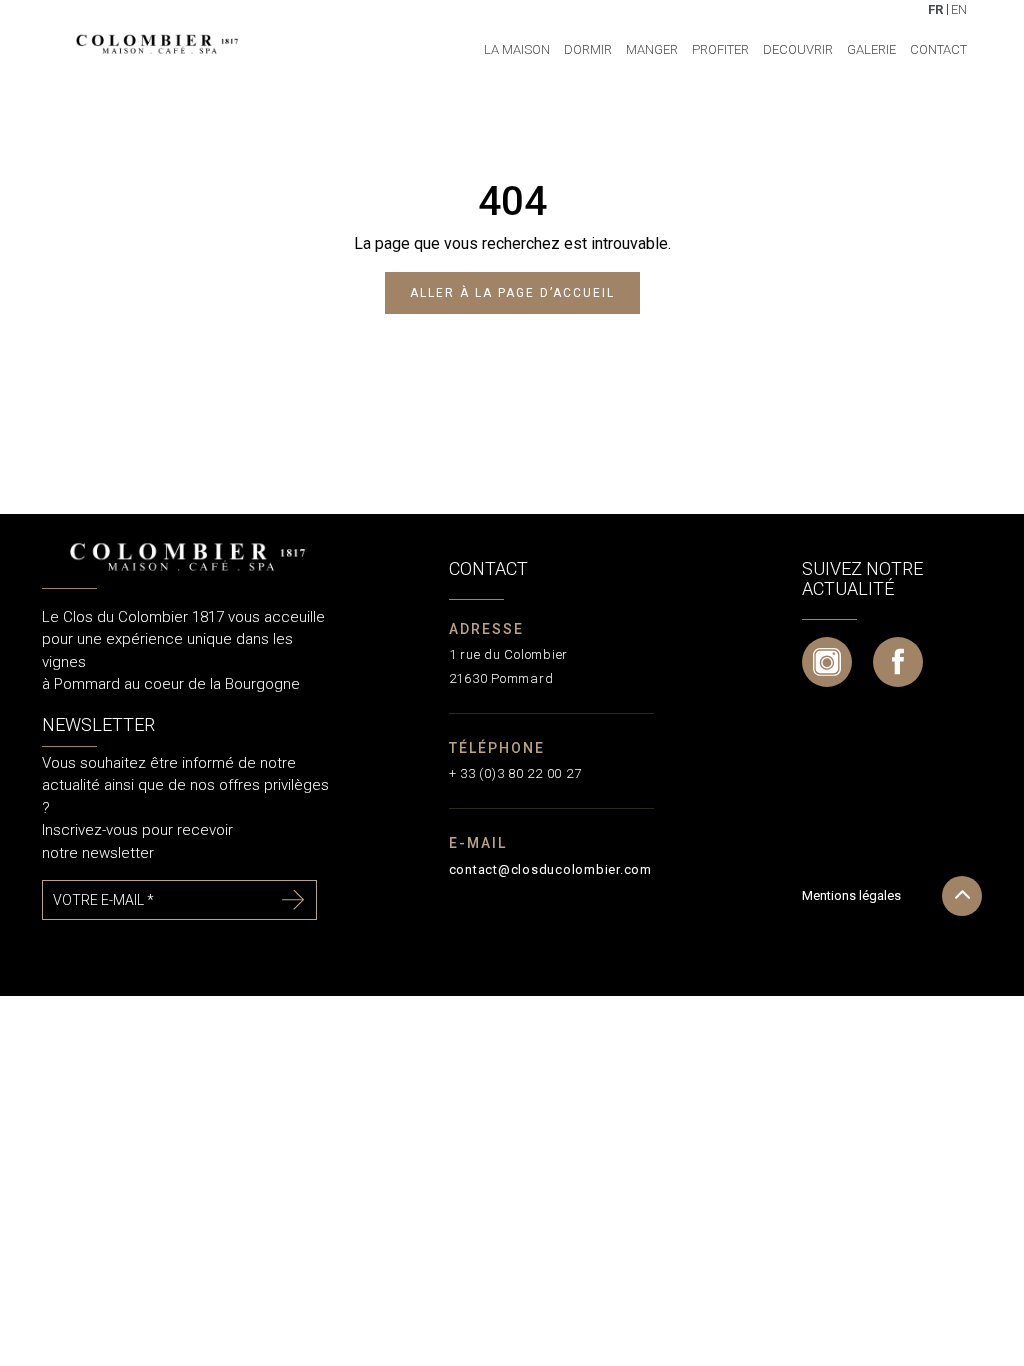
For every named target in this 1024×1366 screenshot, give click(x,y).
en (959, 9)
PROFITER (720, 49)
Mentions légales (851, 895)
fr (935, 9)
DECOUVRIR (798, 49)
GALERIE (871, 49)
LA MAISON (517, 49)
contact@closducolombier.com (550, 869)
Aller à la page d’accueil (512, 293)
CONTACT (938, 49)
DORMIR (588, 49)
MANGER (652, 49)
